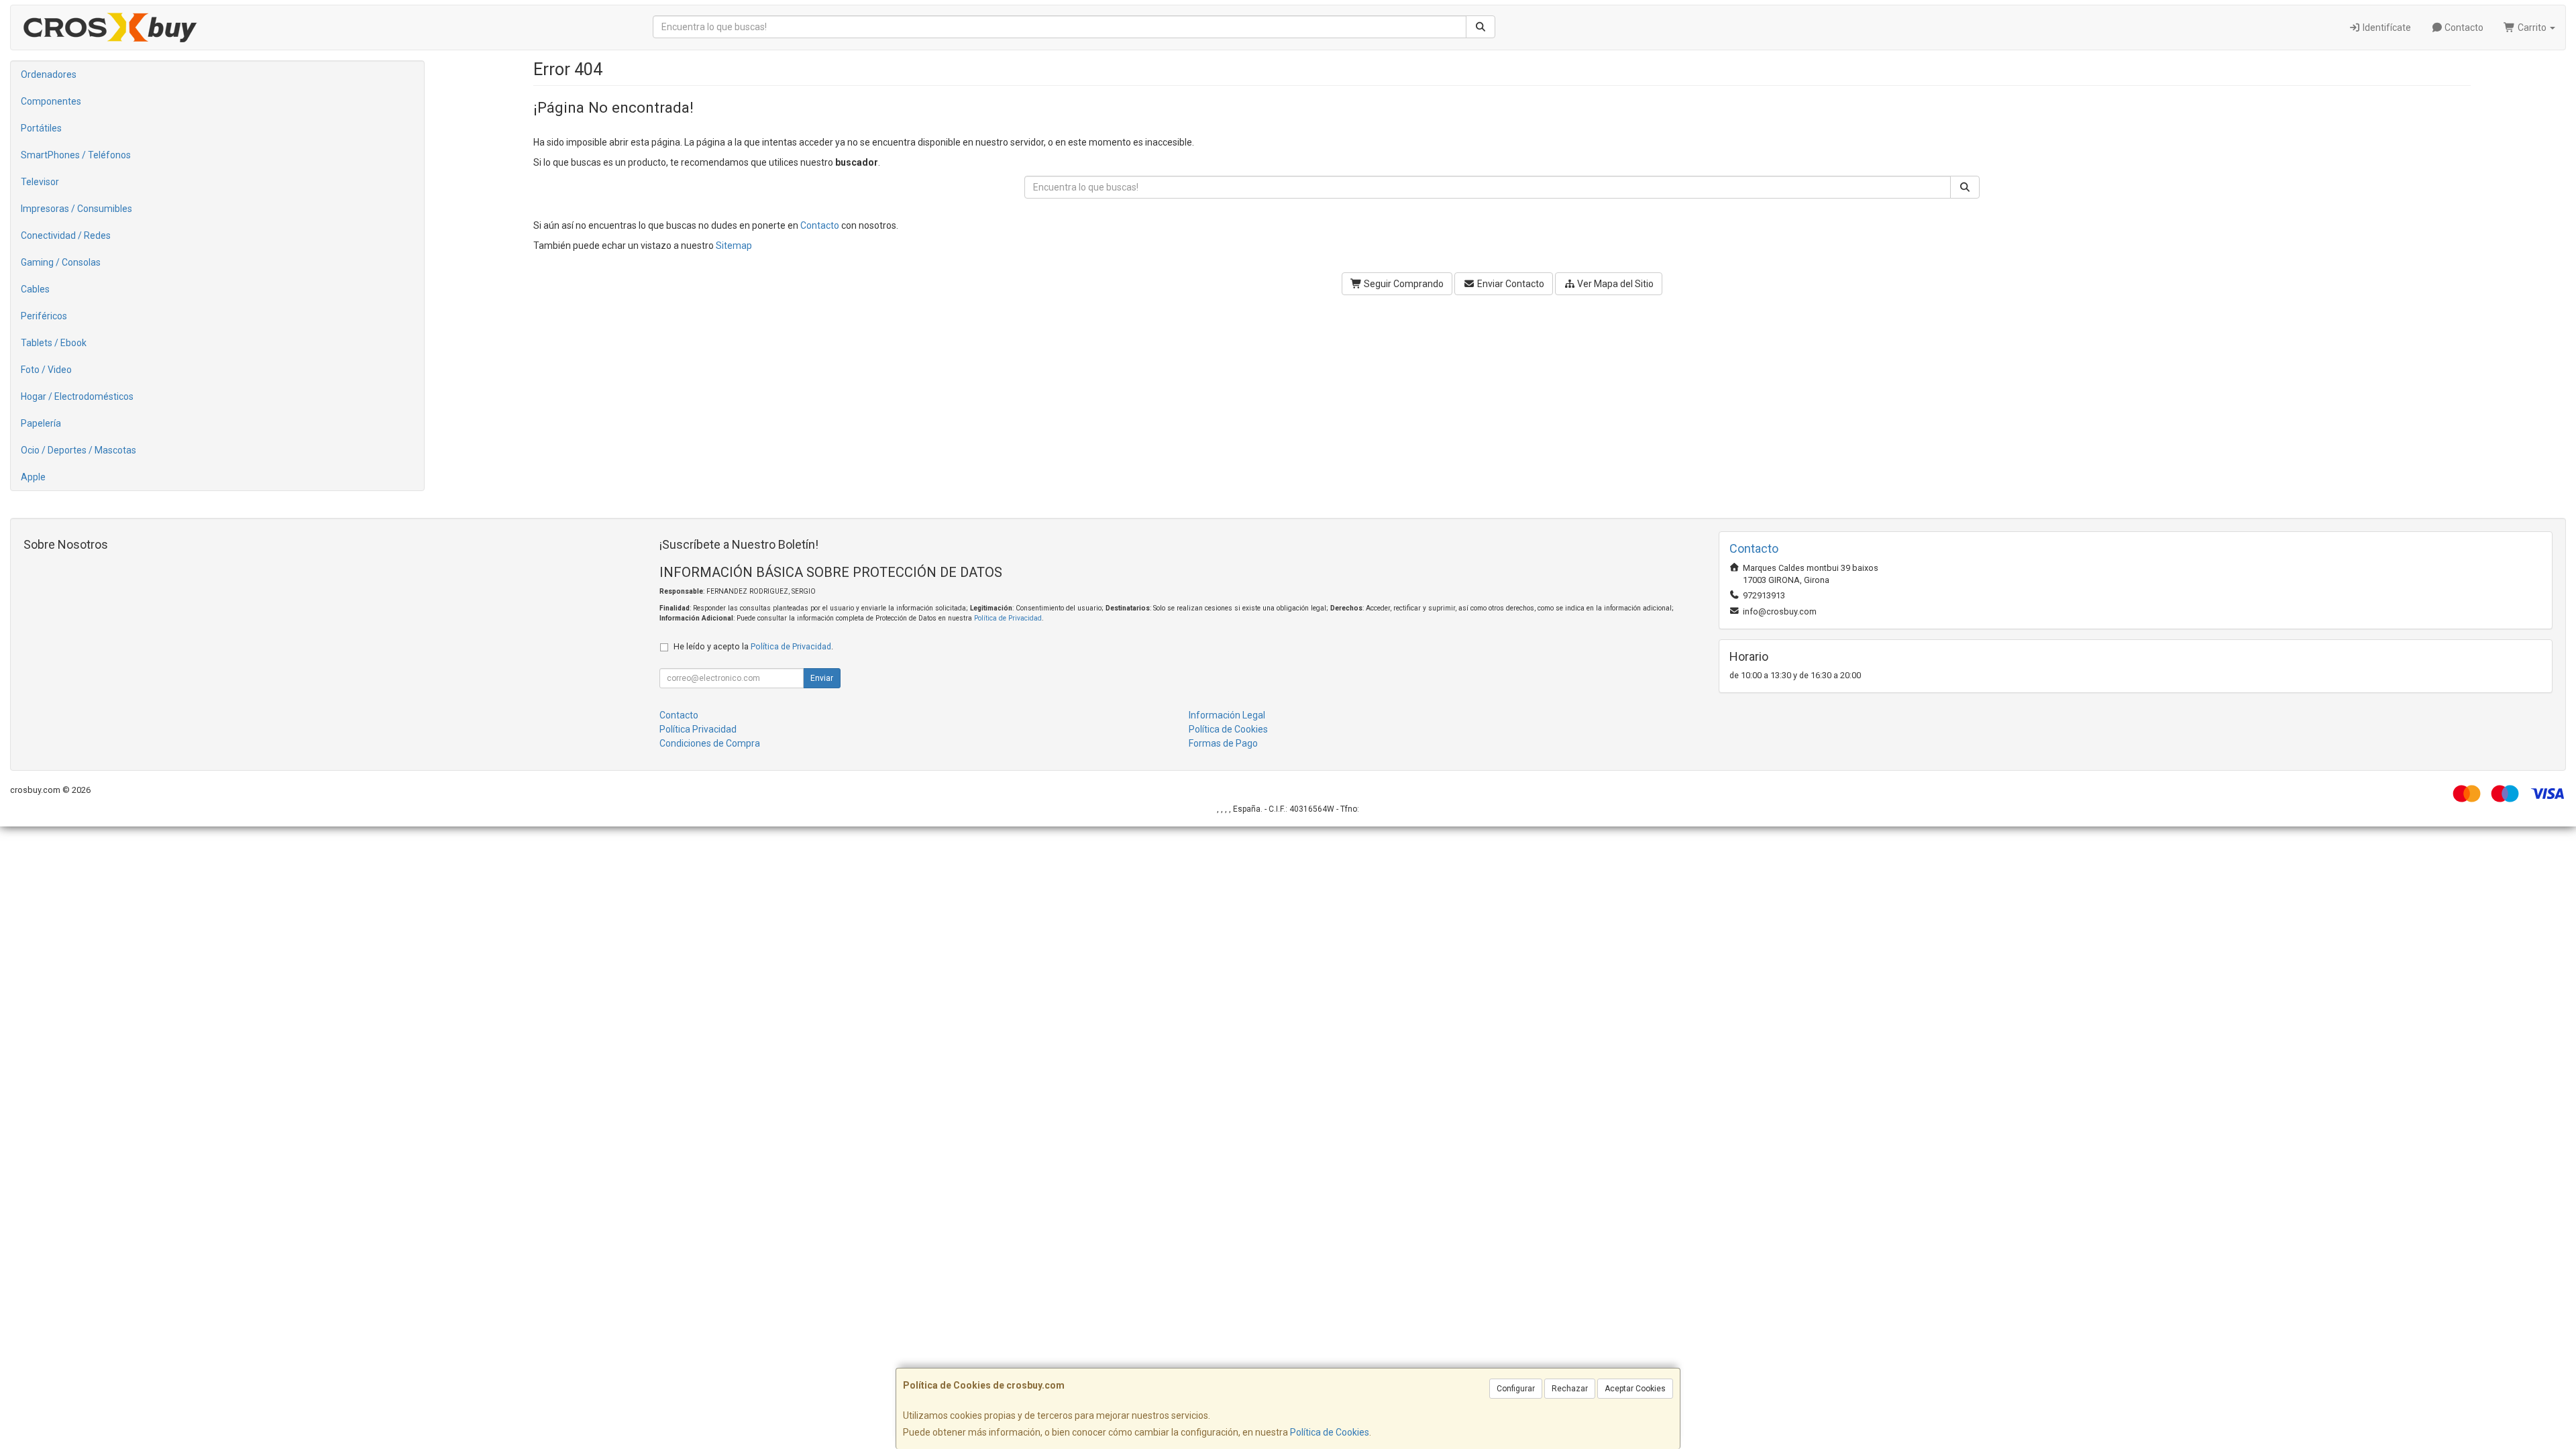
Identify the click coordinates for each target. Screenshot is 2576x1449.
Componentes (51, 101)
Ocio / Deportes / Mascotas (78, 450)
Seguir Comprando (1403, 284)
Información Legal (1227, 715)
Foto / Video (46, 370)
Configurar (1516, 1389)
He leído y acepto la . (753, 646)
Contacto (2463, 28)
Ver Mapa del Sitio (1614, 284)
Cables (35, 289)
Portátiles (41, 128)
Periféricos (44, 316)
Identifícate (2386, 28)
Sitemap (734, 246)
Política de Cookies (1330, 1432)
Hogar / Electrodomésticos (77, 396)
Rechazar (1570, 1389)
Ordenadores (49, 74)
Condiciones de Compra (710, 743)
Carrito (2532, 28)
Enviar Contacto (1510, 284)
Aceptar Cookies (1635, 1389)
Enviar (822, 678)
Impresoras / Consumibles (76, 209)
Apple (33, 477)
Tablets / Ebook (54, 343)
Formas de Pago (1223, 743)
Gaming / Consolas (61, 262)
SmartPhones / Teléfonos (76, 155)
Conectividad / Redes (66, 235)
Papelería (41, 423)
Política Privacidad (698, 729)
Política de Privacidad (1008, 618)
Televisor (40, 182)
